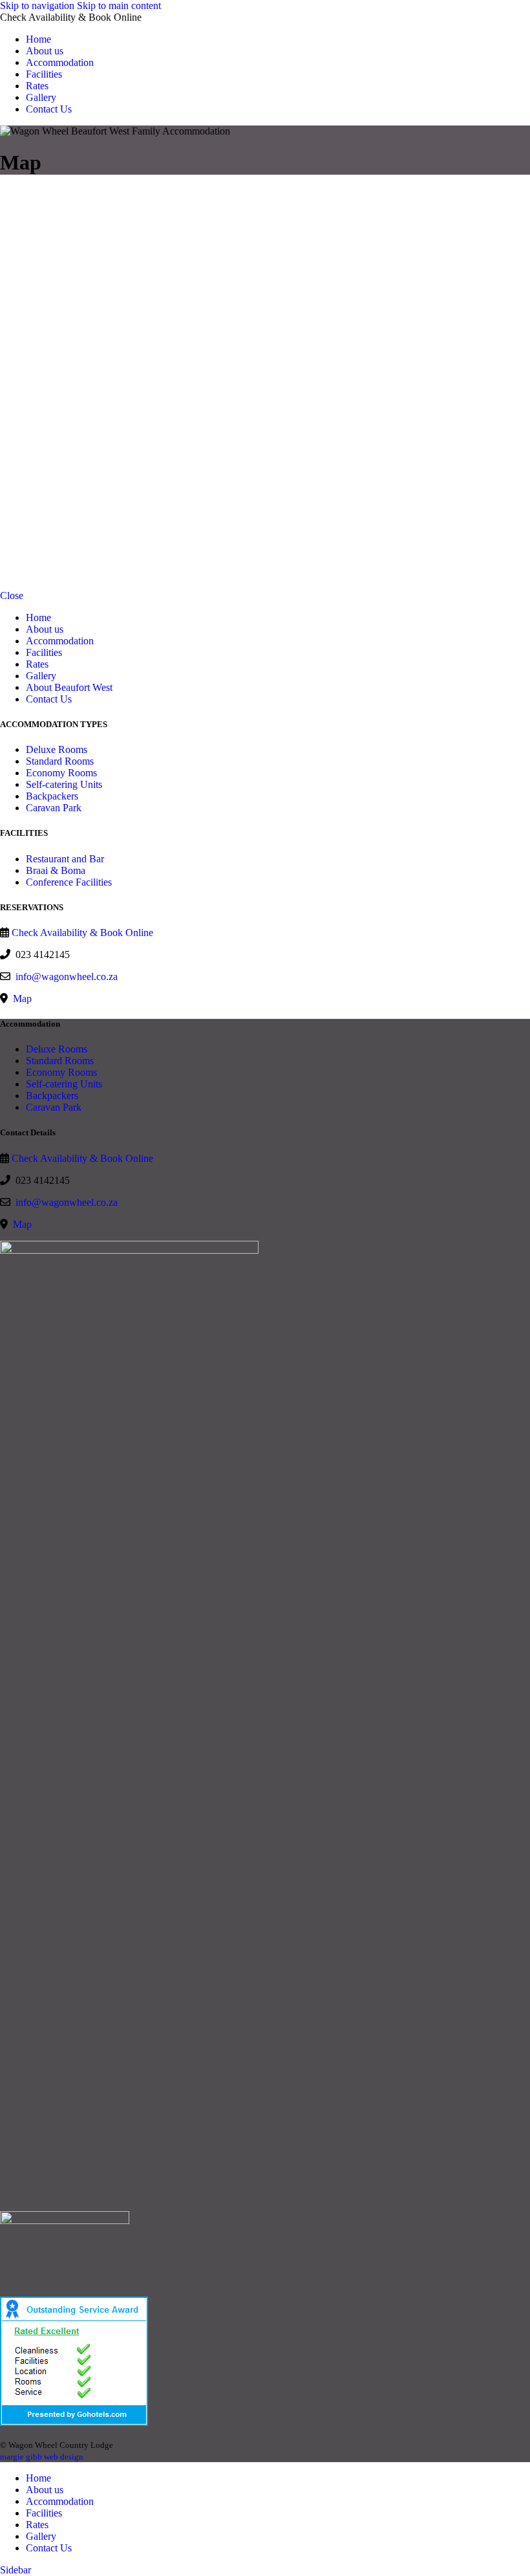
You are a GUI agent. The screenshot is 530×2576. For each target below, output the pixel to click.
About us (45, 629)
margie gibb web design (42, 2457)
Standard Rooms (60, 761)
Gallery (41, 676)
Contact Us (49, 699)
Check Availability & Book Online (82, 933)
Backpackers (52, 796)
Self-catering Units (64, 784)
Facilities (44, 652)
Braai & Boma (56, 870)
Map (21, 999)
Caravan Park (54, 808)
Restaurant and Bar (65, 859)
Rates (37, 664)
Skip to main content (119, 5)
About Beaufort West (69, 687)
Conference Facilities (69, 882)
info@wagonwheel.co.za (67, 977)
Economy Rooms (61, 773)
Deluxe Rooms (57, 749)
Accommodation (60, 641)
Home (38, 617)
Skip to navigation (38, 5)
